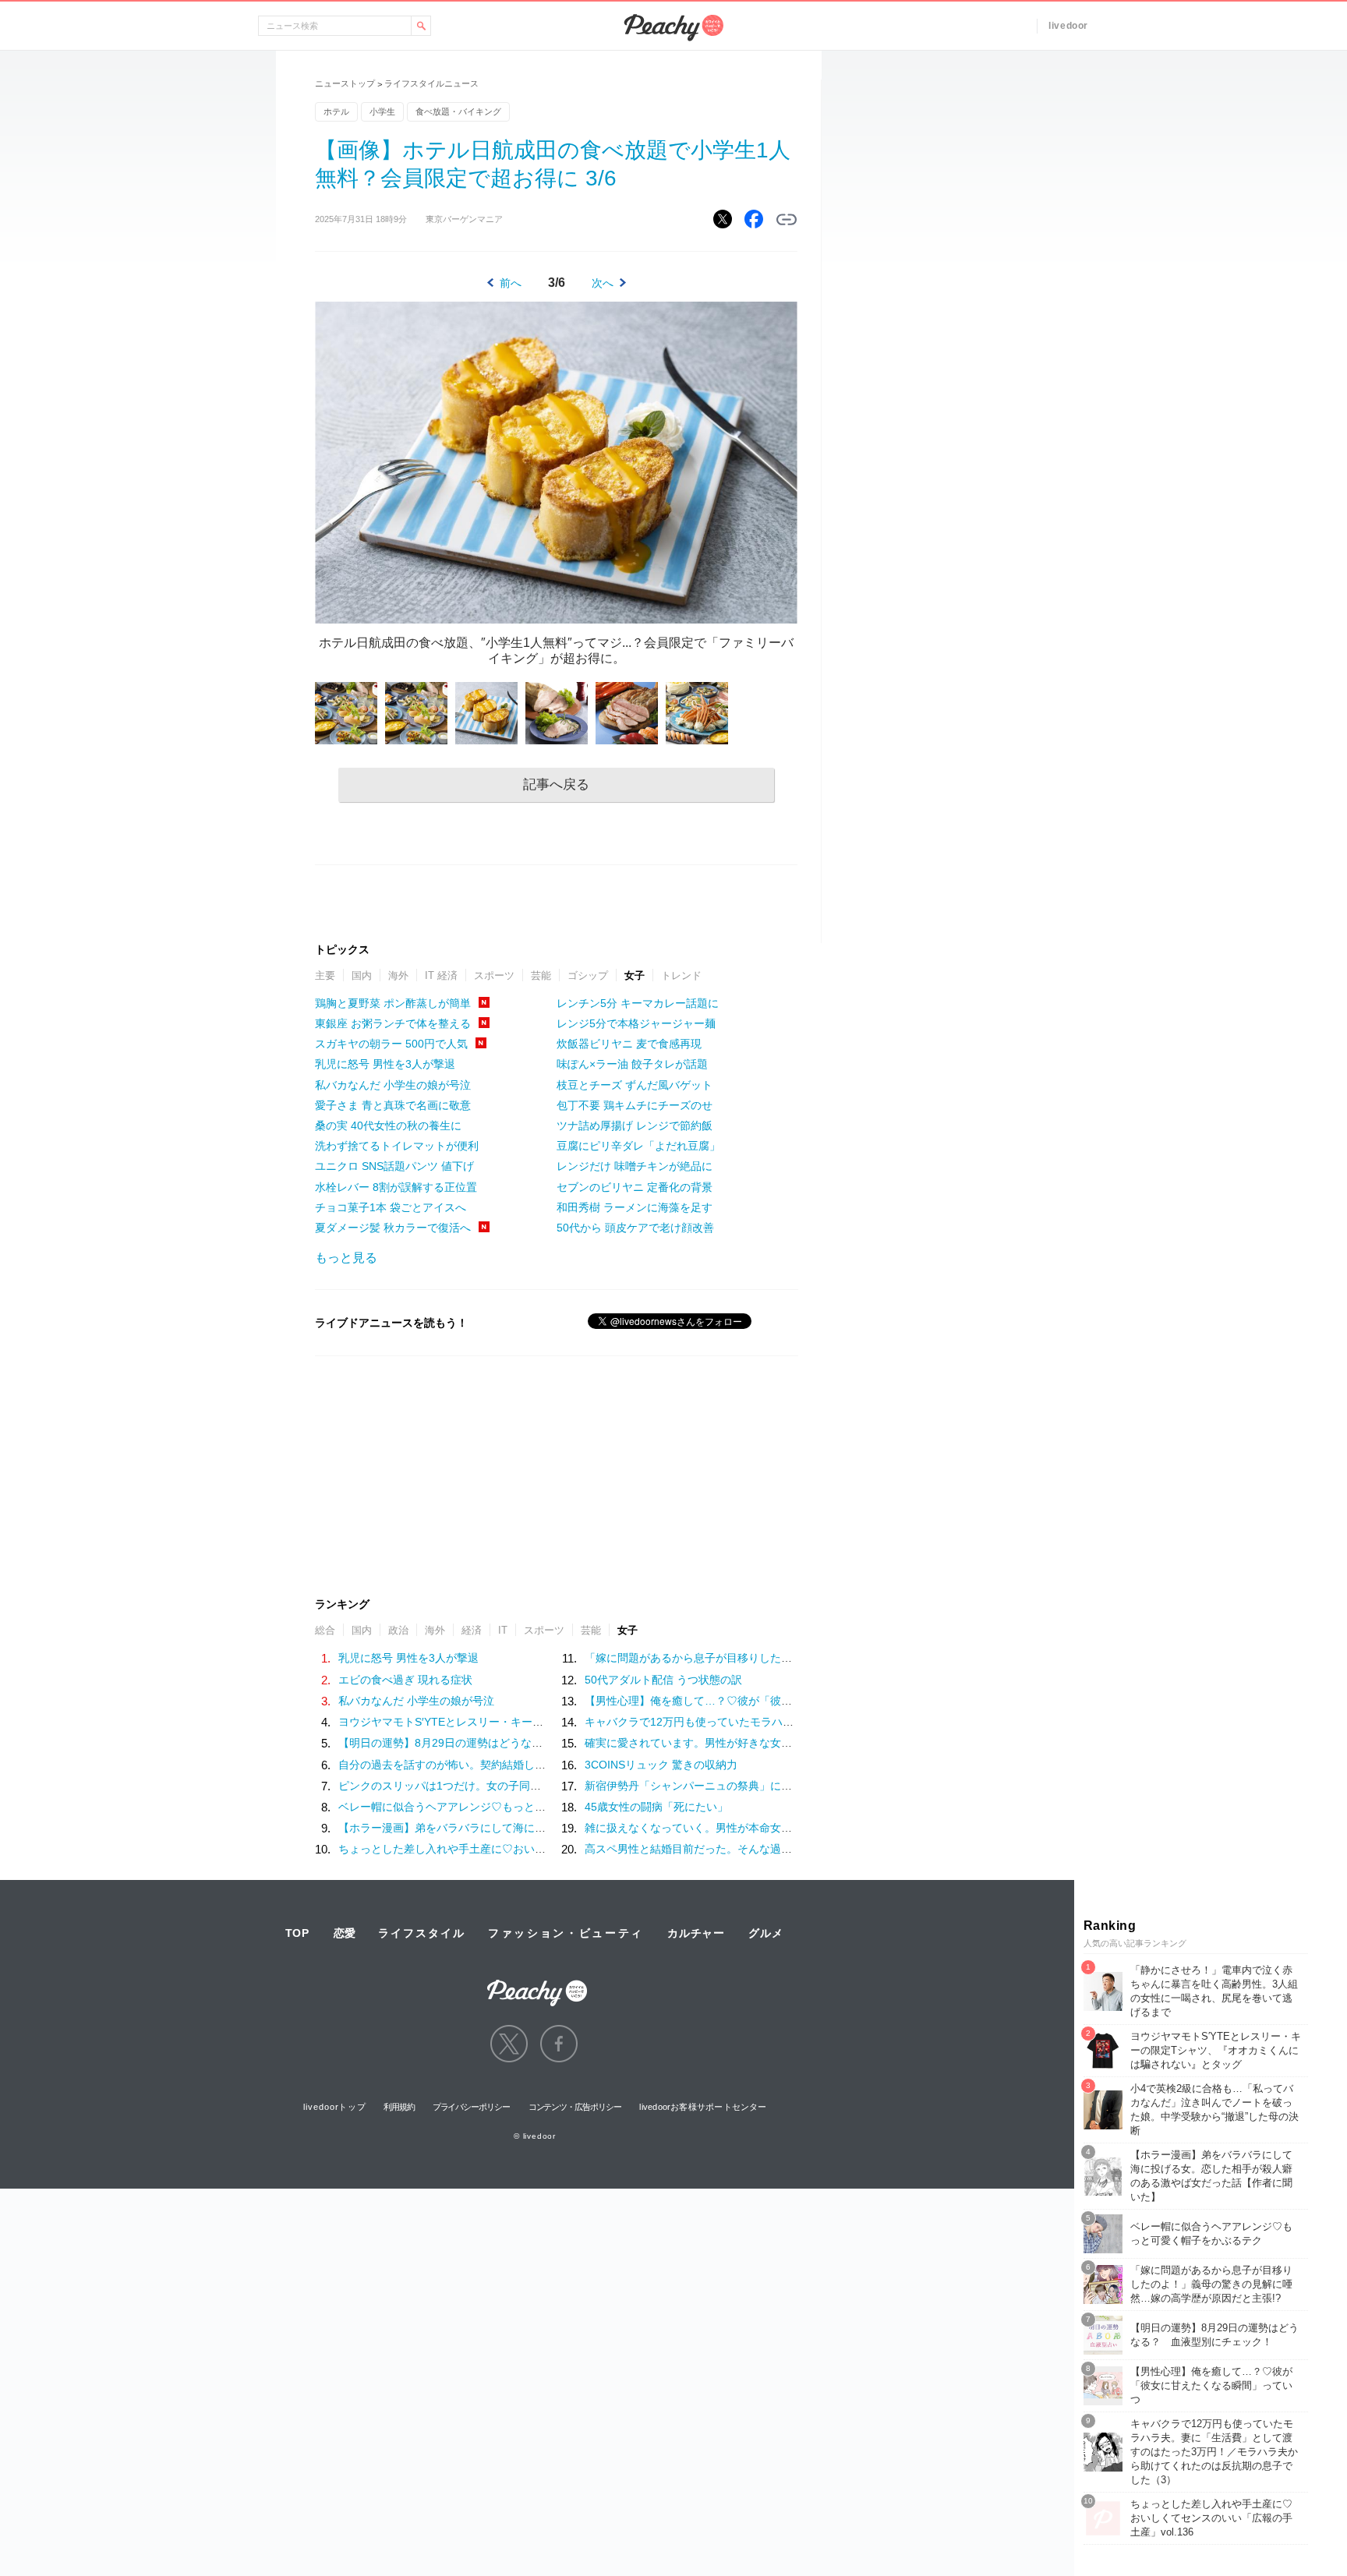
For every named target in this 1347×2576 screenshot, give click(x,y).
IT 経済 (441, 975)
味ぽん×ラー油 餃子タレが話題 (632, 1064)
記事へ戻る (556, 784)
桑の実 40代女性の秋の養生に (388, 1125)
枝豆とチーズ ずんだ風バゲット (635, 1085)
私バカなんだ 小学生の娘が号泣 (393, 1085)
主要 (325, 975)
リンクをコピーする (787, 220)
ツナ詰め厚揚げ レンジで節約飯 (635, 1125)
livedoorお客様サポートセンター (703, 2107)
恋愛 (345, 1933)
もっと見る (346, 1258)
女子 (635, 975)
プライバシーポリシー (471, 2107)
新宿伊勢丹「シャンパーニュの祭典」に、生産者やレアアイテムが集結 (759, 1786)
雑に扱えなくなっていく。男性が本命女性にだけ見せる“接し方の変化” (758, 1828)
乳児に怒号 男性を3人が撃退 (385, 1064)
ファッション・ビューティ (566, 1933)
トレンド (681, 975)
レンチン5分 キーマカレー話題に (638, 1003)
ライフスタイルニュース (431, 83)
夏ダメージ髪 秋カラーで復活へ (393, 1228)
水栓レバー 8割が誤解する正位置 (396, 1187)
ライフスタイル (422, 1933)
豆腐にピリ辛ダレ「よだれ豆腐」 (638, 1146)
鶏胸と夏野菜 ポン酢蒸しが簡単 (393, 1003)
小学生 (382, 111)
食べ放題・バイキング (458, 111)
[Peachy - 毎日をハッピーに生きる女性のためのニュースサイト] (537, 1982)
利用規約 (399, 2107)
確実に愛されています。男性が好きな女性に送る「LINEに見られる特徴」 (766, 1743)
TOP (297, 1933)
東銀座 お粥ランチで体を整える (393, 1023)
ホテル (336, 111)
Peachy (673, 28)
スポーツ (494, 975)
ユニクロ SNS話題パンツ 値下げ (394, 1166)
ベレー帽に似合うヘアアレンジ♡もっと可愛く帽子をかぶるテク (497, 1807)
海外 (398, 975)
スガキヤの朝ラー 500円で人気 (391, 1044)
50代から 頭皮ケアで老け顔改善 (635, 1228)
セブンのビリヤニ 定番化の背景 (635, 1187)
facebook (559, 2044)
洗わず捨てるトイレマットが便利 (397, 1146)
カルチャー (696, 1933)
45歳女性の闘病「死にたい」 (656, 1807)
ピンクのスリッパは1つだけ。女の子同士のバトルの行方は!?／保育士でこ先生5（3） (549, 1786)
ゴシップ (588, 975)
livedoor (1068, 26)
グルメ (765, 1933)
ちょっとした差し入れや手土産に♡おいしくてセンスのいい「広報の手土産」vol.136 (547, 1849)
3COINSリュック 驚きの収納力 (661, 1765)
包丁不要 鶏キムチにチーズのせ (635, 1105)
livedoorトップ (335, 2107)
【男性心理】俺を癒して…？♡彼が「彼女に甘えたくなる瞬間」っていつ (765, 1701)
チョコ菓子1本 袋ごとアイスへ (391, 1207)
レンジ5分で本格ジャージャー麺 (636, 1023)
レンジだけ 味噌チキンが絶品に (635, 1166)
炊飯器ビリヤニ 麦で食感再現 (629, 1044)
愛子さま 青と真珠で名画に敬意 (393, 1105)
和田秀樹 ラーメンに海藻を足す (635, 1207)
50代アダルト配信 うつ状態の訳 (663, 1680)
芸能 (541, 975)
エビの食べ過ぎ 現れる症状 (405, 1680)
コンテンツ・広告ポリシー (575, 2107)
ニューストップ (345, 83)
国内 (362, 975)
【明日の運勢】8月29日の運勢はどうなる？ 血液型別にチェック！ (506, 1743)
